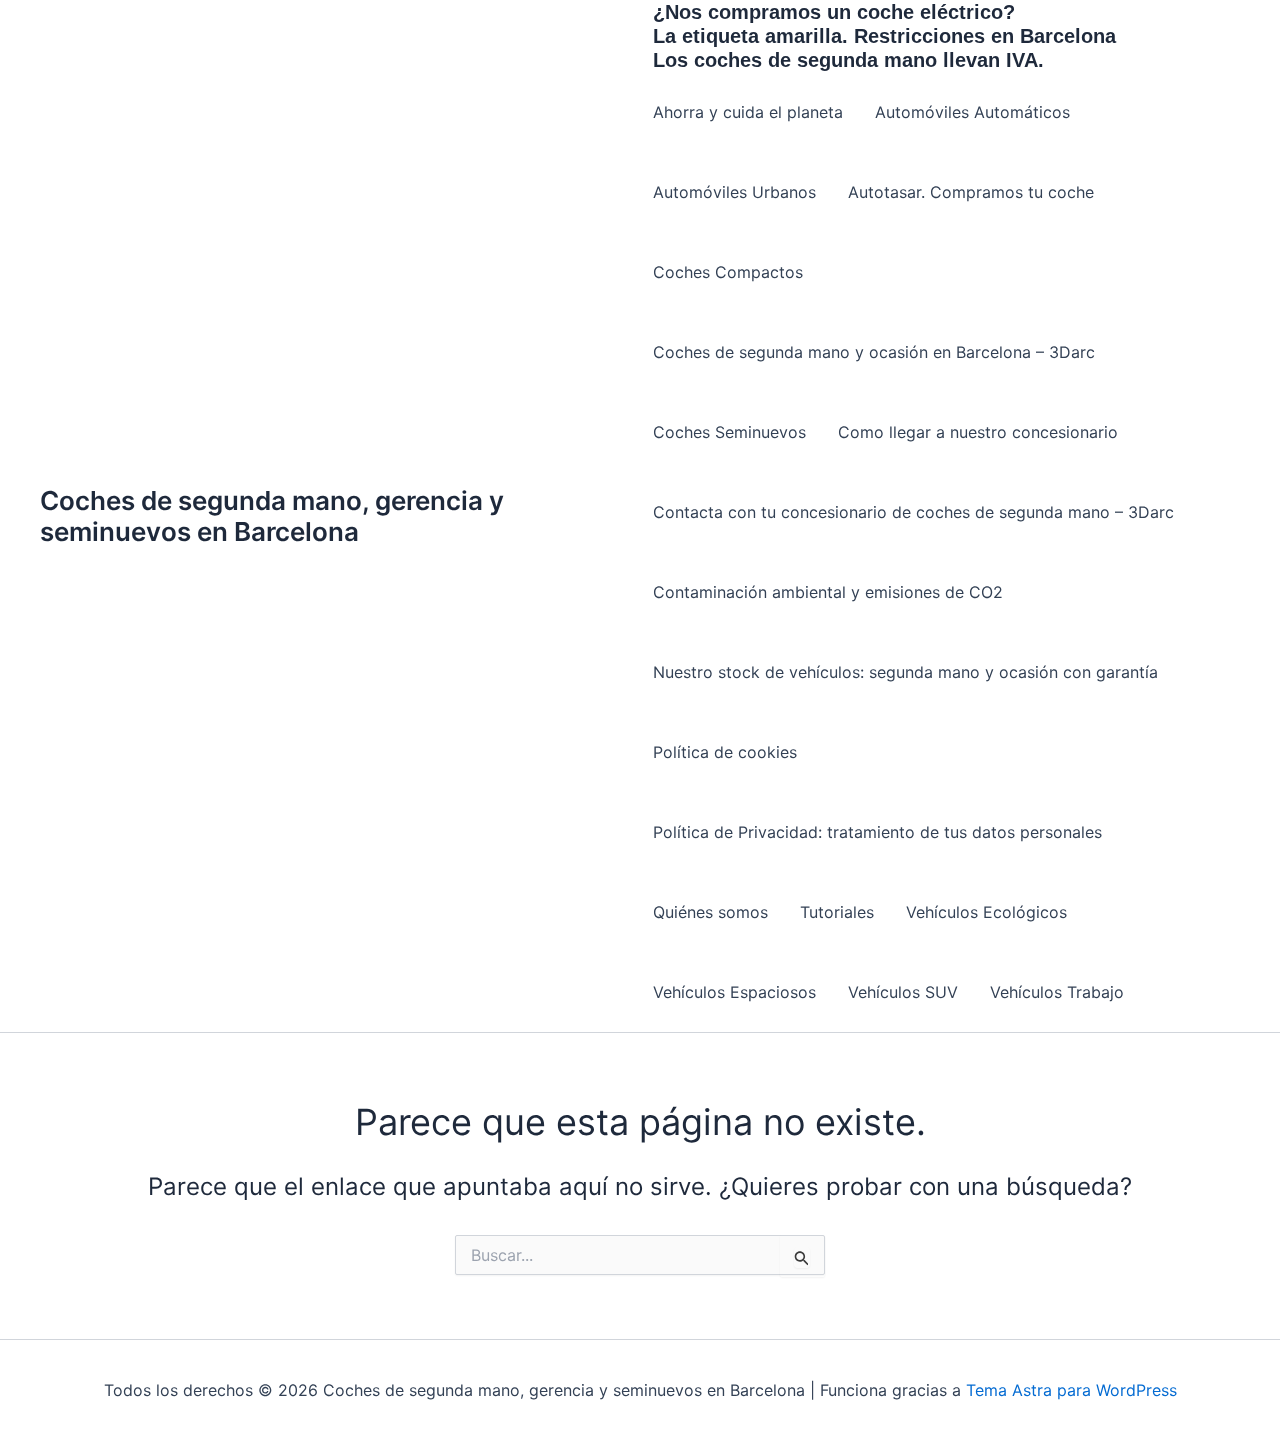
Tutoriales (837, 912)
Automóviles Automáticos (972, 112)
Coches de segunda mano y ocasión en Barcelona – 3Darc (874, 352)
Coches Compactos (728, 272)
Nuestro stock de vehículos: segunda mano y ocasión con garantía (905, 672)
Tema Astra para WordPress (1071, 1390)
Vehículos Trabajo (1057, 992)
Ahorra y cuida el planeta (748, 112)
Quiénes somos (710, 912)
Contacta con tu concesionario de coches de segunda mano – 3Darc (913, 512)
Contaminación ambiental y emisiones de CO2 (828, 592)
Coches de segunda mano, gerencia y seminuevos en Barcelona (272, 516)
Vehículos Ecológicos (986, 912)
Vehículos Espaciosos (734, 992)
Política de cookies (725, 752)
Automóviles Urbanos (734, 192)
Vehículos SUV (903, 992)
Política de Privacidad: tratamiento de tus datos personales (877, 832)
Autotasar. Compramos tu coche (971, 192)
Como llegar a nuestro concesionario (978, 432)
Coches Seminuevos (729, 432)
